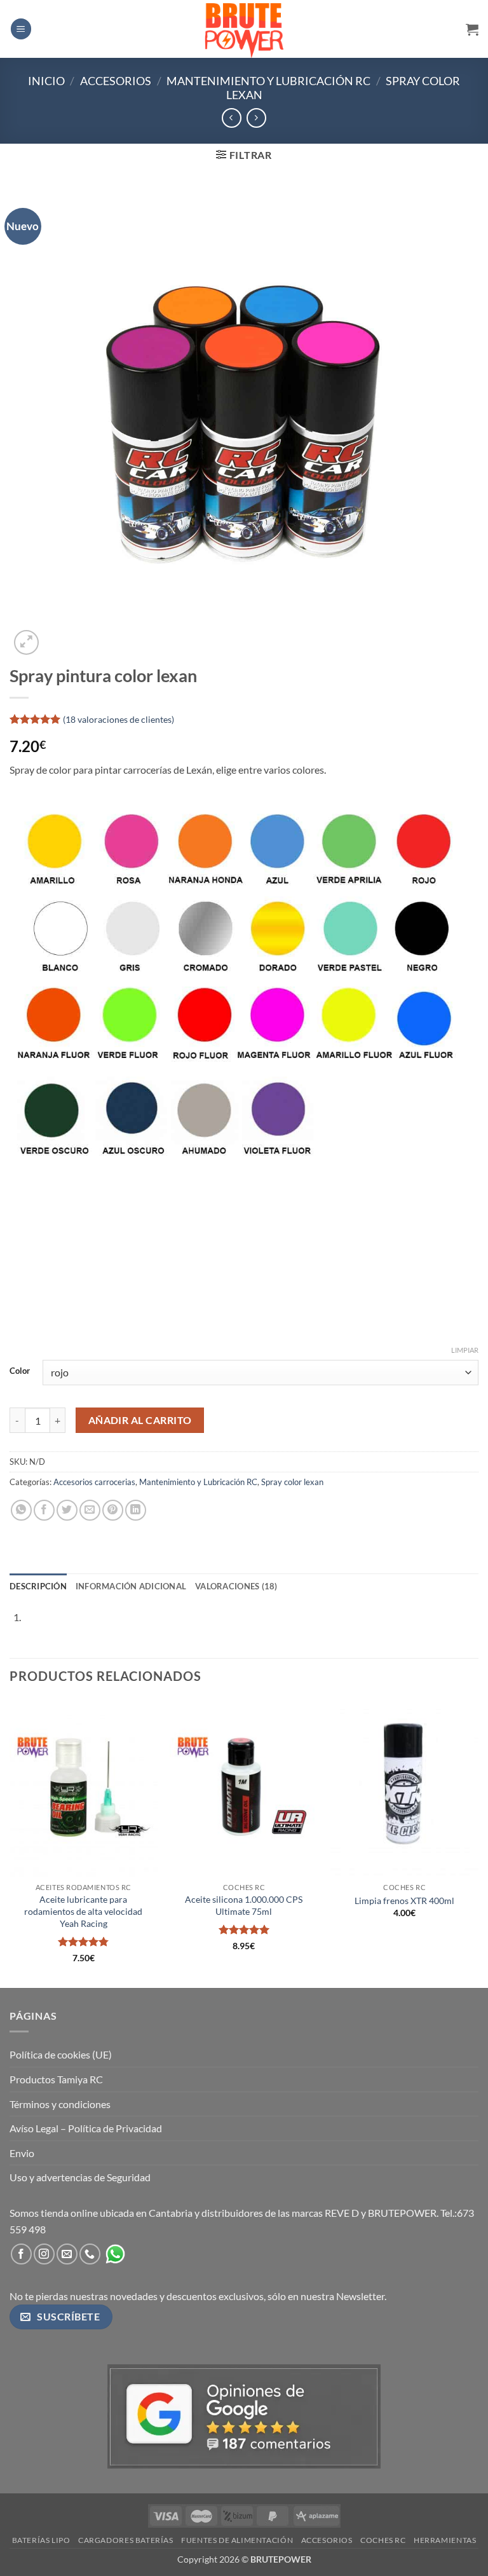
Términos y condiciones (60, 2104)
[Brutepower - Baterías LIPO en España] (244, 29)
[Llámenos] (90, 2254)
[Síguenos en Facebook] (21, 2254)
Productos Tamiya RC (56, 2079)
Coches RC (383, 2540)
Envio (22, 2153)
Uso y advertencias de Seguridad (80, 2177)
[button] (21, 29)
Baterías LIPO (41, 2540)
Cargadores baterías (126, 2540)
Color (20, 1371)
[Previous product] (256, 118)
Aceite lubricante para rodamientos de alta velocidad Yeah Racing (83, 1911)
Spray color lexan (292, 1482)
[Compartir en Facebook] (44, 1510)
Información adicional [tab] (131, 1586)
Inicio (46, 81)
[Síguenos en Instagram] (44, 2254)
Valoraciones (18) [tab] (236, 1586)
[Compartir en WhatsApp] (21, 1510)
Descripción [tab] (38, 1586)
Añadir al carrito (140, 1420)
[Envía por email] (90, 1510)
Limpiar (465, 1350)
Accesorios (116, 81)
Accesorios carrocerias (94, 1482)
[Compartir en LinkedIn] (136, 1510)
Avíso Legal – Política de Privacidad (86, 2128)
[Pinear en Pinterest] (113, 1510)
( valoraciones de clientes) (119, 719)
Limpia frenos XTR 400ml (404, 1901)
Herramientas (445, 2540)
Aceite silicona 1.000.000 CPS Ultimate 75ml (244, 1905)
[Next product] (232, 118)
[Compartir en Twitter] (67, 1510)
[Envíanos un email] (67, 2254)
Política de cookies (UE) (61, 2054)
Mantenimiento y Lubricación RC (268, 81)
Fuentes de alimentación (237, 2540)
